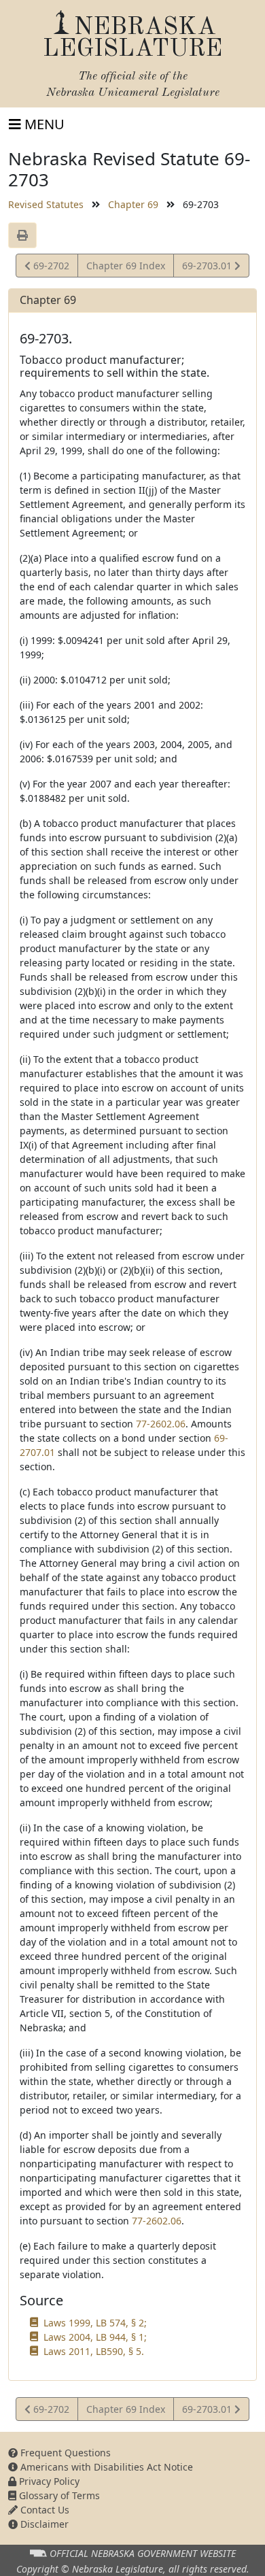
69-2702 (50, 268)
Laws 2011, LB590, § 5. (94, 2351)
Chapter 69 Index (126, 266)
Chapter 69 (133, 204)
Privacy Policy (48, 2481)
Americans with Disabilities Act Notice (105, 2467)
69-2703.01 (208, 268)
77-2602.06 (161, 1424)
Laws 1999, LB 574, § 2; (95, 2323)
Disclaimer (43, 2524)
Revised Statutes (46, 204)
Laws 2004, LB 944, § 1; (95, 2337)
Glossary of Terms (58, 2495)
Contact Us (43, 2510)
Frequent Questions (64, 2453)
